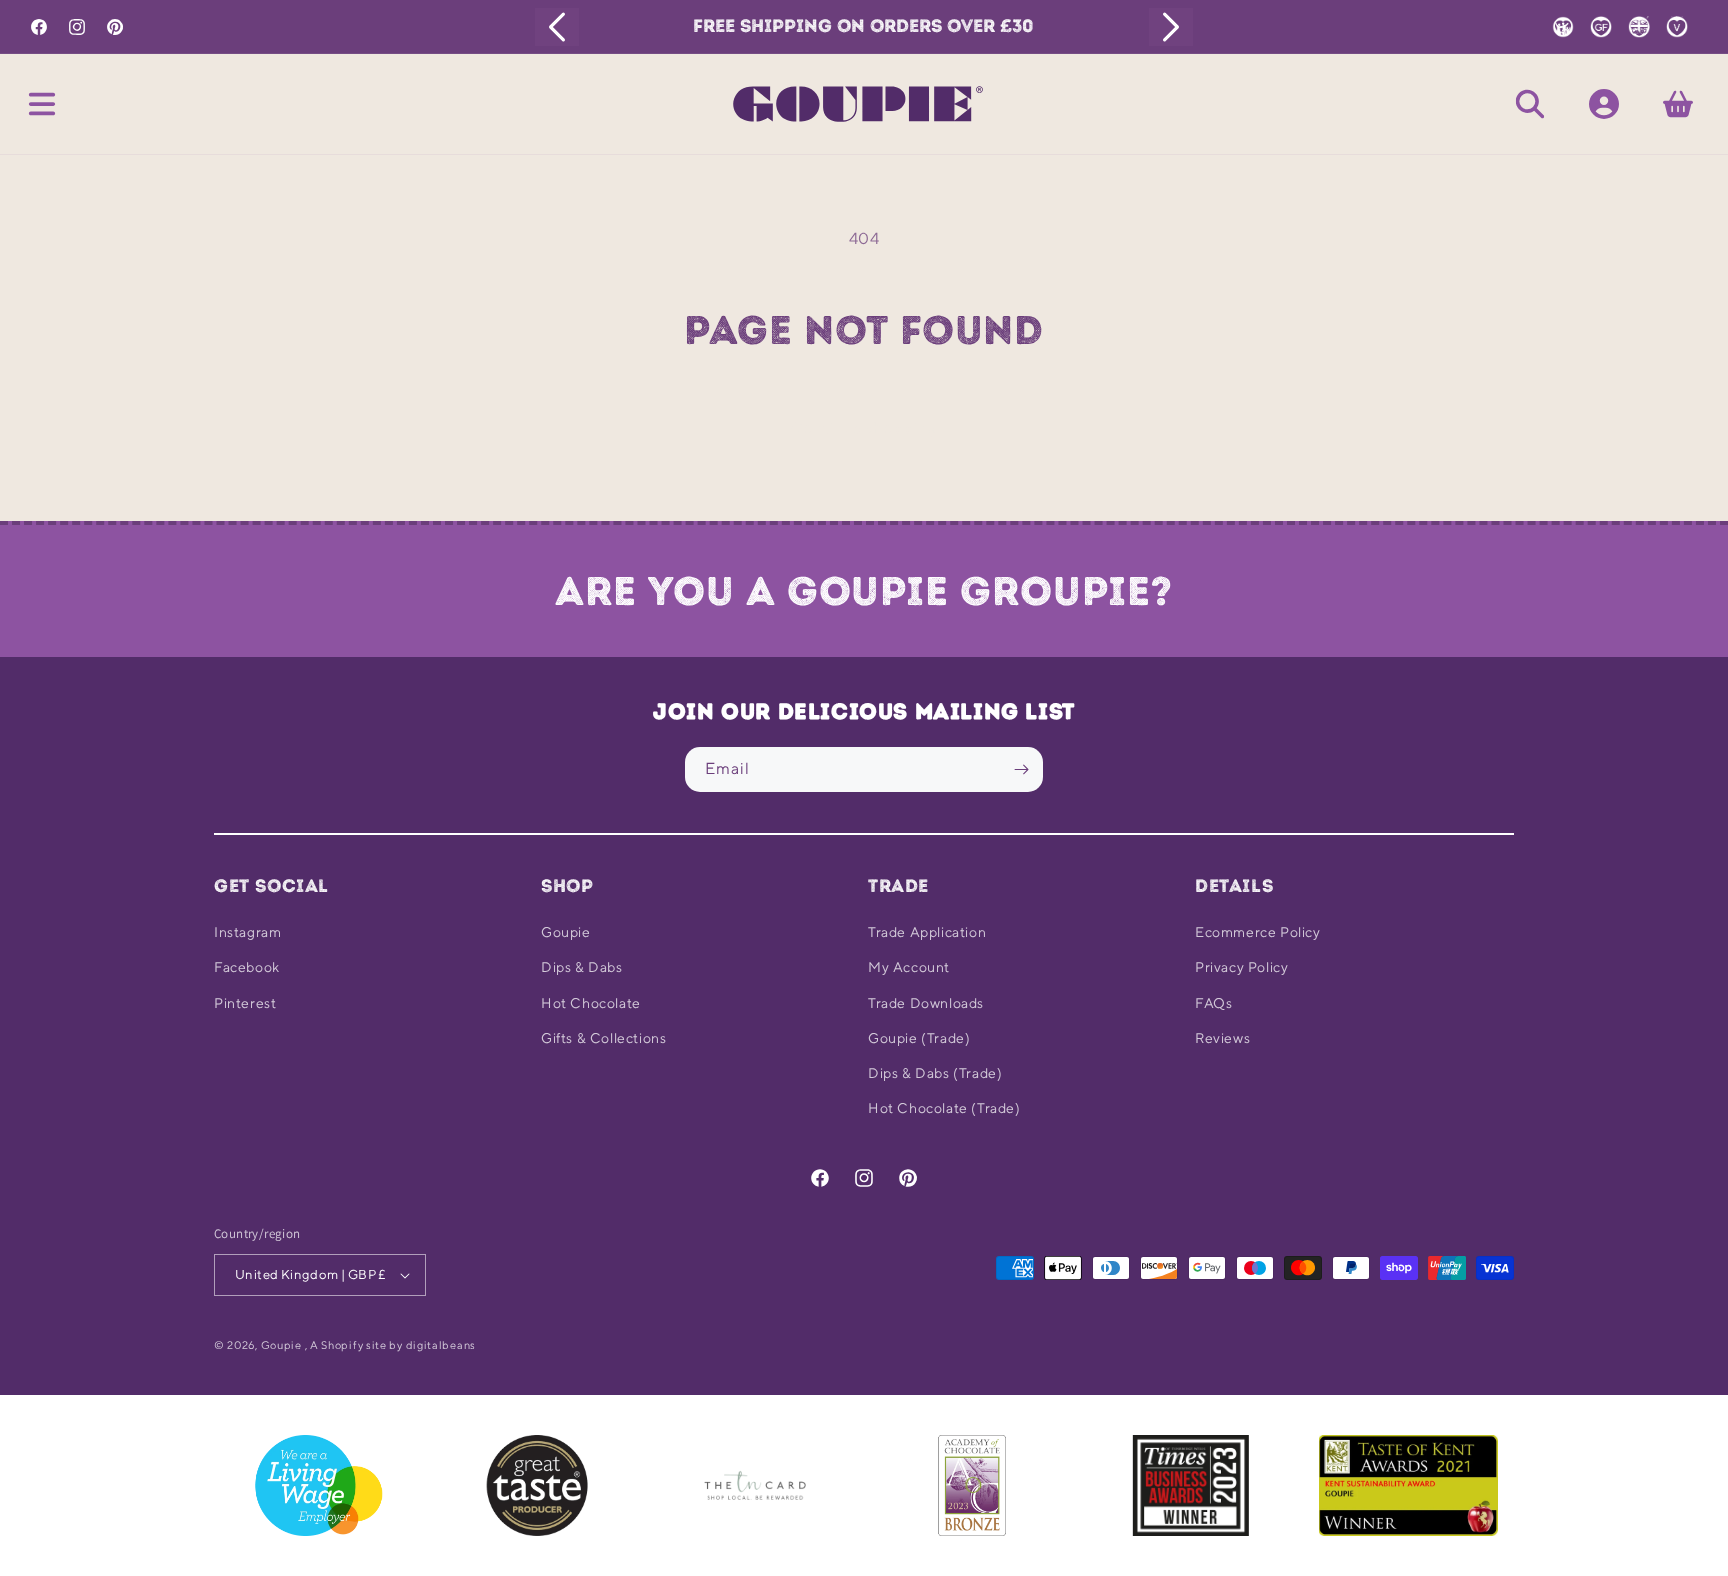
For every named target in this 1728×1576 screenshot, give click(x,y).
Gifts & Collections (603, 1038)
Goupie (566, 932)
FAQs (1213, 1003)
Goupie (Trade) (919, 1038)
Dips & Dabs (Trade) (935, 1073)
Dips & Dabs (582, 967)
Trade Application (927, 932)
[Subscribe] (1021, 769)
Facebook (247, 967)
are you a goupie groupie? (864, 591)
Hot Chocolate (591, 1003)
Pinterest (245, 1003)
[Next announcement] (1171, 27)
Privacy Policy (1241, 967)
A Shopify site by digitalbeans (393, 1344)
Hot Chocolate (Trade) (944, 1108)
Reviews (1222, 1038)
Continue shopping (864, 427)
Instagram (247, 932)
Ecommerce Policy (1258, 932)
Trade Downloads (926, 1003)
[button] (42, 104)
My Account (909, 967)
